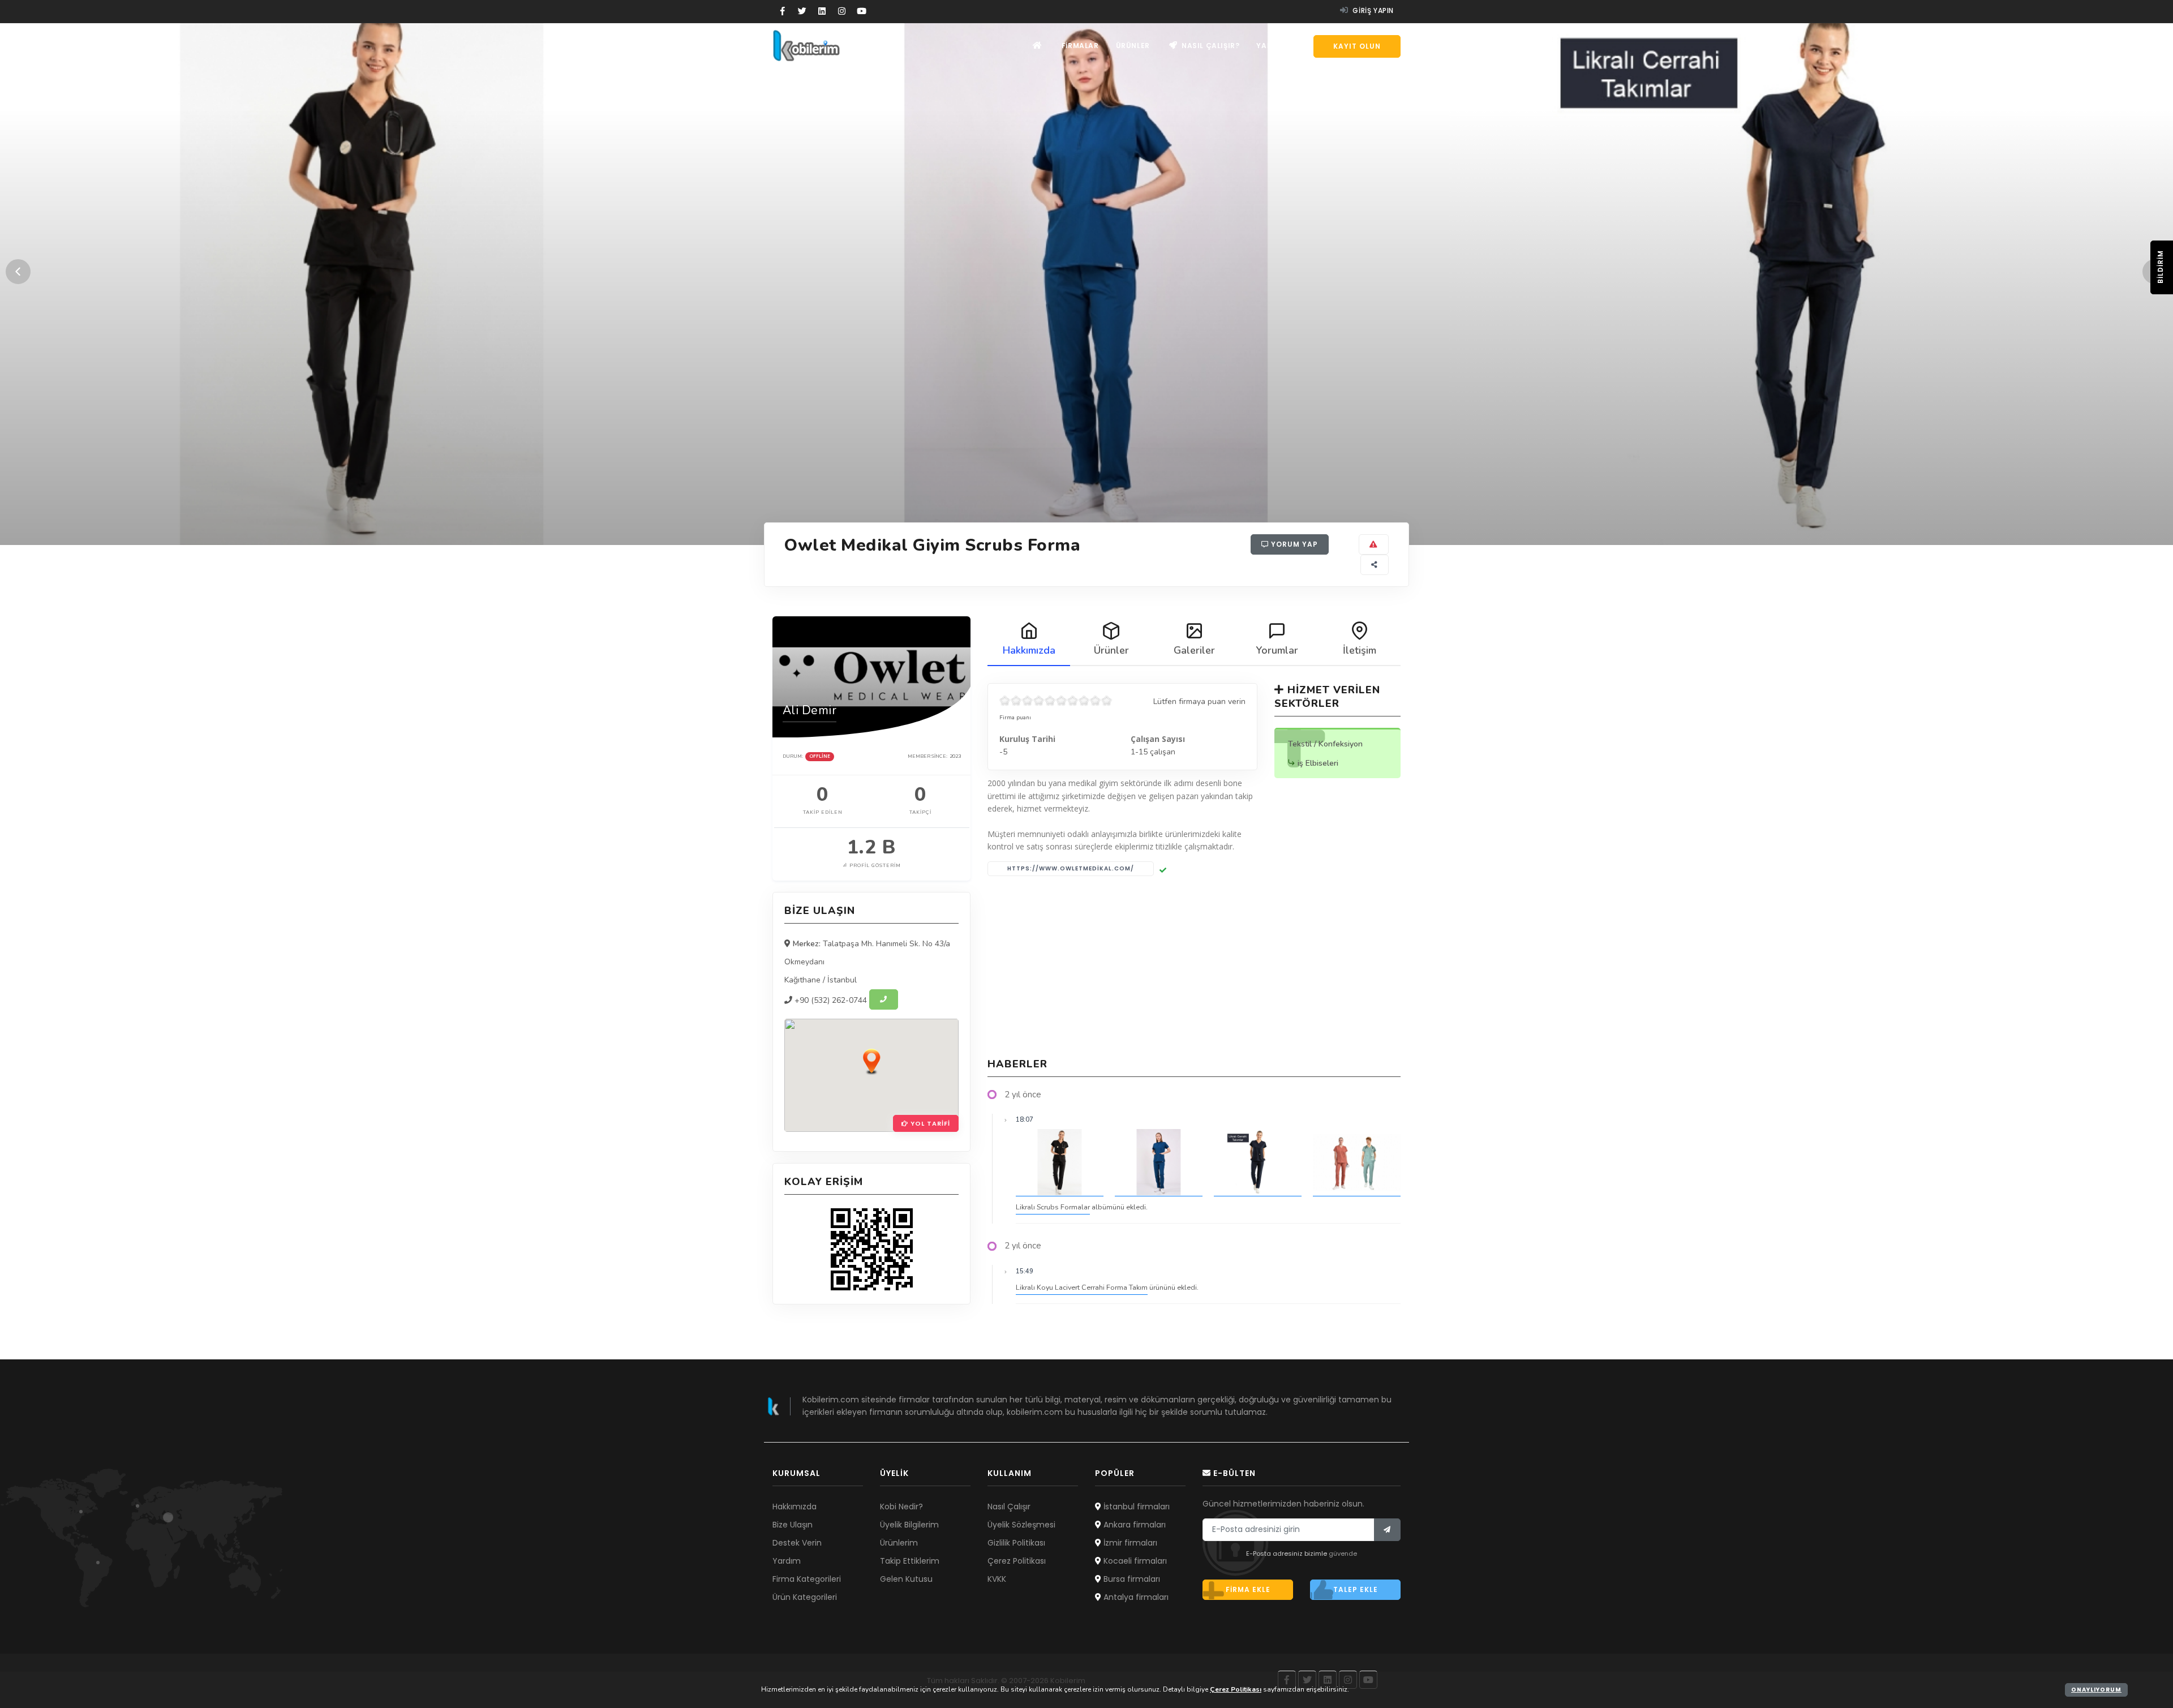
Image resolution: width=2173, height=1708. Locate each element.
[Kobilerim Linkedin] (822, 11)
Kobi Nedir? (901, 1507)
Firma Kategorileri (807, 1579)
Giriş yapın (1372, 10)
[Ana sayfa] (1038, 46)
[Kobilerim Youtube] (862, 11)
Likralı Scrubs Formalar (1053, 1207)
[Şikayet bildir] (1374, 544)
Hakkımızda (795, 1507)
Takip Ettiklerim (910, 1561)
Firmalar (1080, 46)
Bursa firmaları (1131, 1579)
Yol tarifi (929, 1123)
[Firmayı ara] (884, 999)
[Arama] (1300, 46)
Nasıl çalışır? (1209, 46)
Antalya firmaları (1135, 1597)
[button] (871, 1061)
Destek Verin (797, 1543)
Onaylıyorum (2096, 1690)
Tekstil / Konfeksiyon (1325, 744)
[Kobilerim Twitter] (802, 11)
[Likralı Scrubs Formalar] (1060, 1163)
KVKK (997, 1579)
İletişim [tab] (1360, 650)
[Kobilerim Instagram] (842, 11)
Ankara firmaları (1133, 1525)
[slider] (1056, 701)
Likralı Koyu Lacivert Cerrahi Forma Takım (1082, 1287)
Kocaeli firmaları (1134, 1561)
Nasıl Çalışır (1009, 1507)
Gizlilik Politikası (1016, 1543)
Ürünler (1133, 46)
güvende (1343, 1553)
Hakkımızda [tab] (1029, 650)
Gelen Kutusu (906, 1579)
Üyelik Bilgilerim (909, 1525)
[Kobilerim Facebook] (782, 11)
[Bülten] (1387, 1530)
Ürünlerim (899, 1543)
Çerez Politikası (1017, 1561)
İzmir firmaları (1129, 1543)
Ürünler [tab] (1111, 650)
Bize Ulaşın (793, 1525)
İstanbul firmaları (1135, 1507)
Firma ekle (1248, 1589)
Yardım (1271, 46)
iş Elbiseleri (1318, 763)
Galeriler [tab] (1194, 650)
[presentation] (18, 272)
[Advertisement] (1194, 967)
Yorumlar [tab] (1277, 650)
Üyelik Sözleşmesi (1021, 1525)
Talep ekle (1356, 1589)
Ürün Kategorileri (805, 1597)
